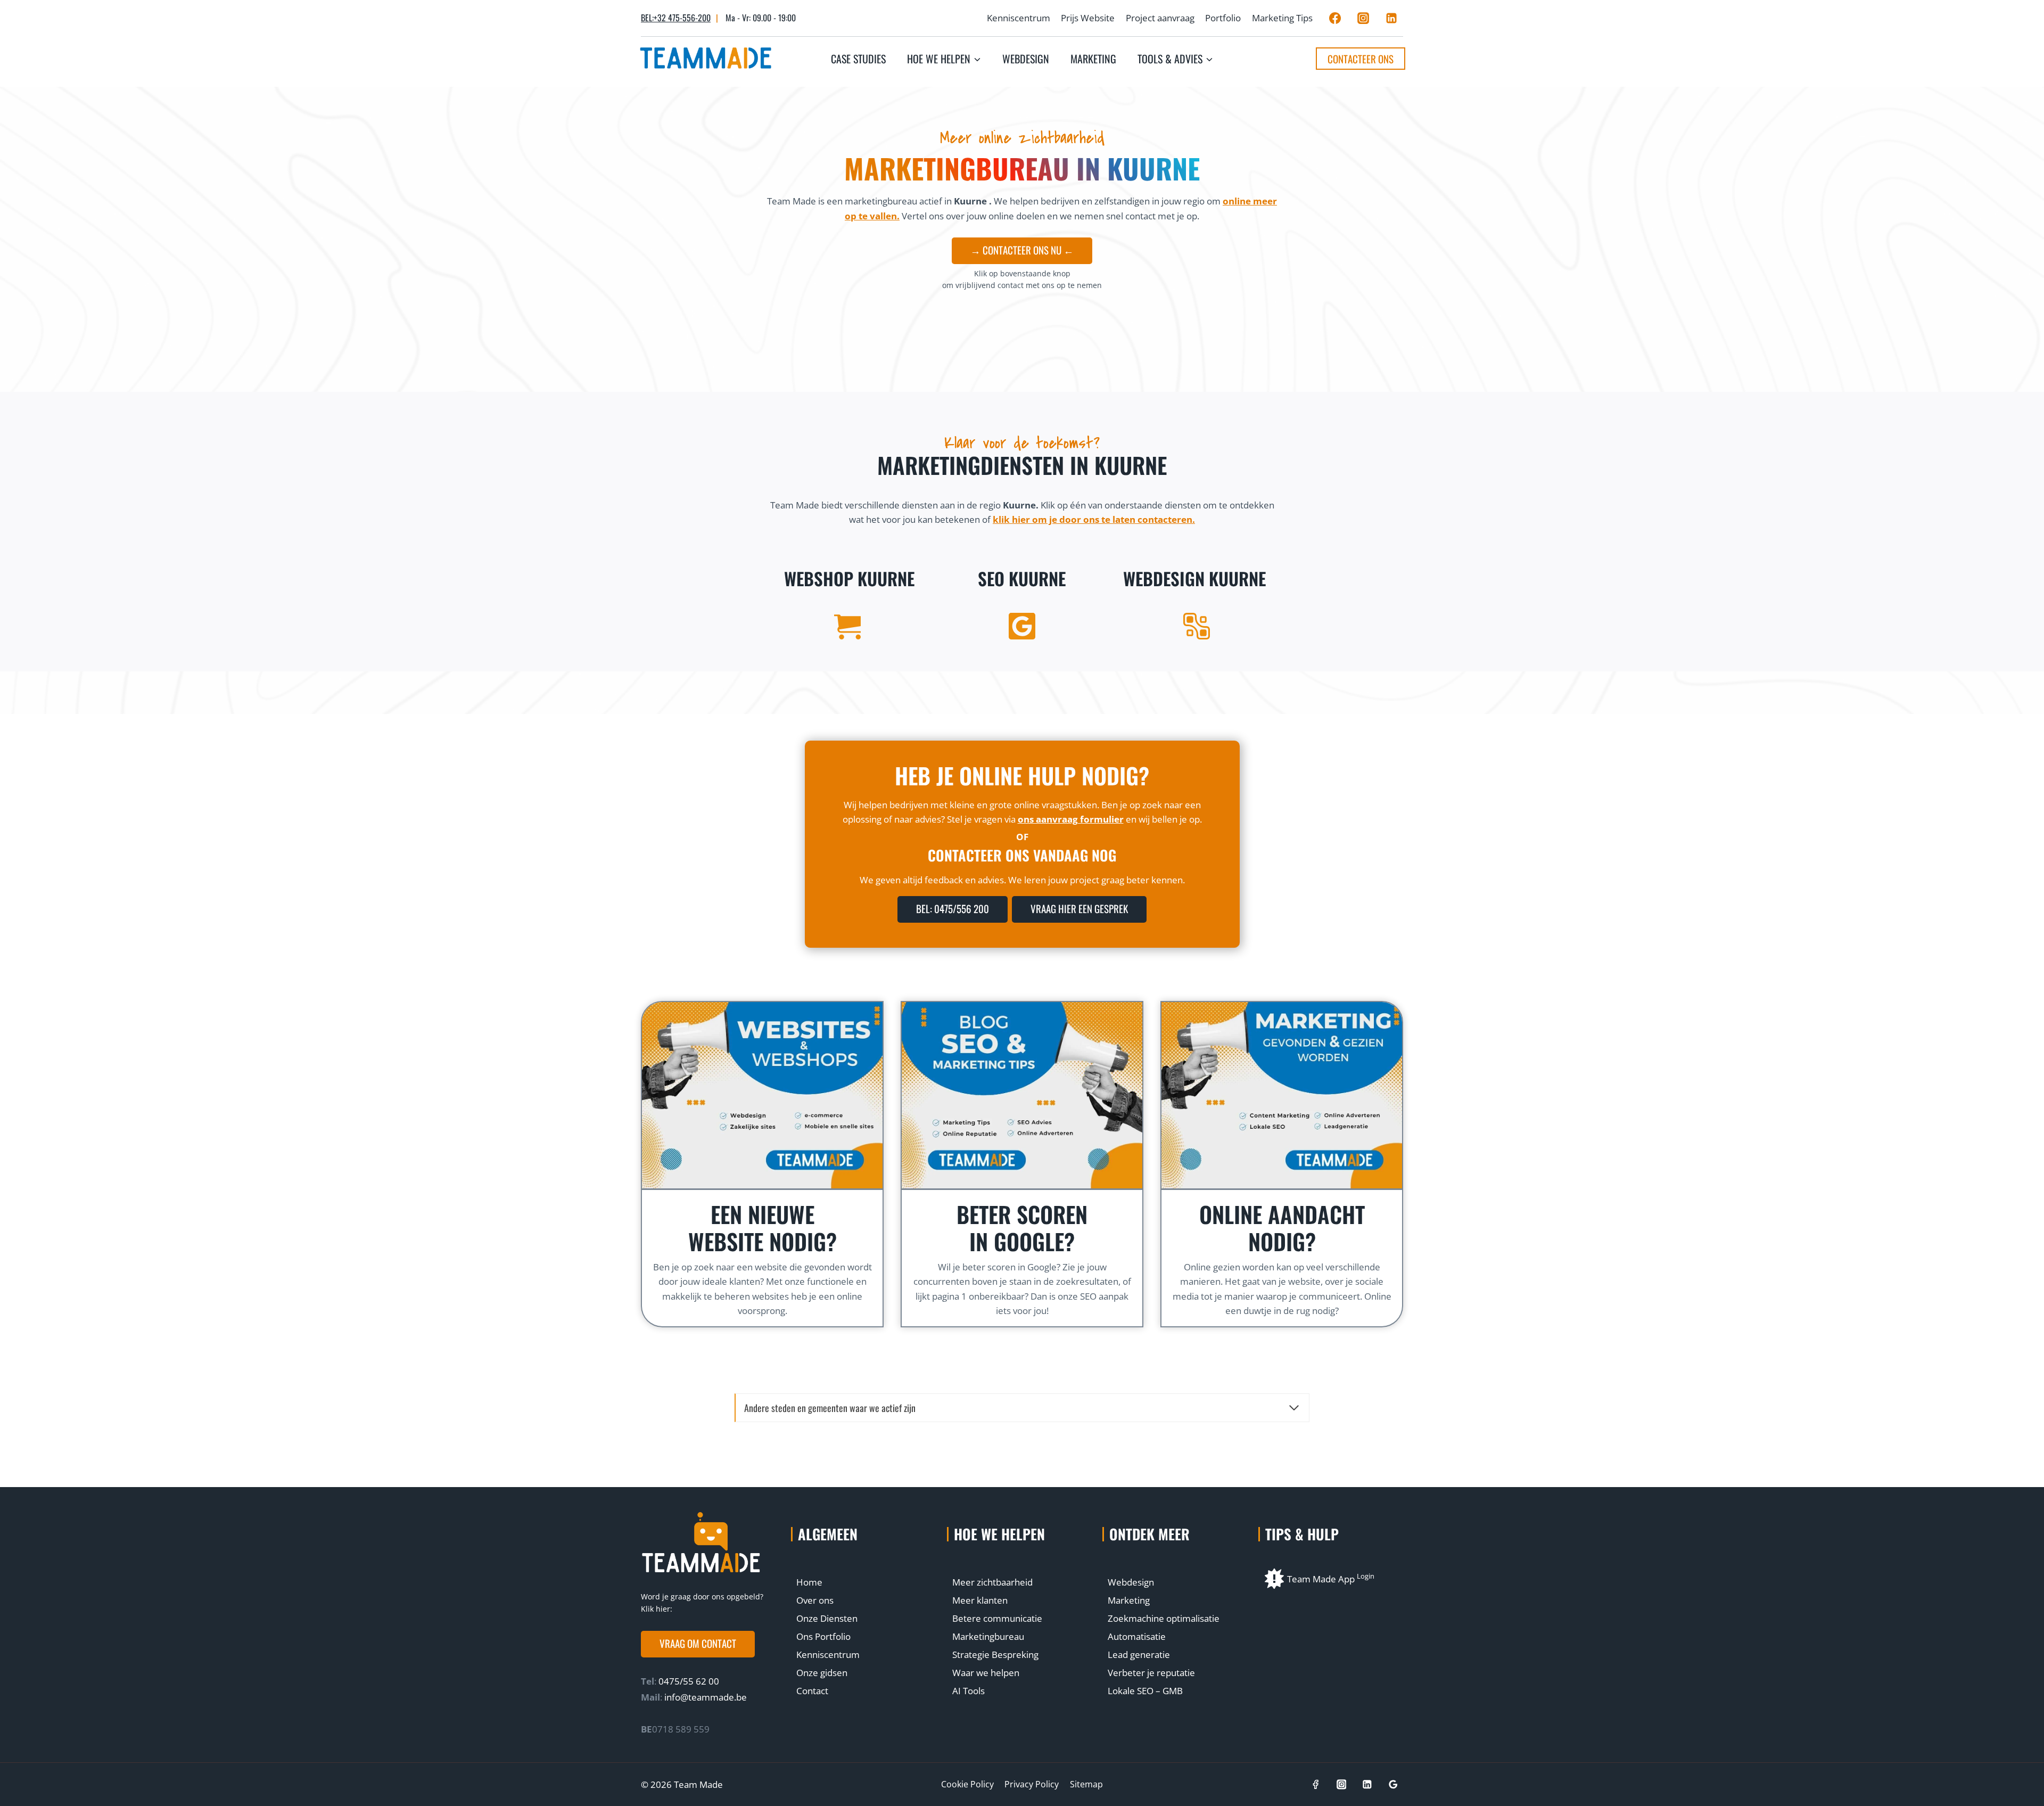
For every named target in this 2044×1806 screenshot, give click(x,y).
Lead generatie (1139, 1655)
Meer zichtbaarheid (992, 1582)
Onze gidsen (822, 1673)
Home (809, 1582)
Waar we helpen (986, 1673)
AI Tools (969, 1691)
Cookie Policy (967, 1784)
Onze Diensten (827, 1618)
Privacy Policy (1032, 1784)
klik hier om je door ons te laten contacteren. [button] (1094, 519)
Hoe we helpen (999, 1534)
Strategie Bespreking (995, 1655)
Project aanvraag (1160, 18)
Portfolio (1223, 18)
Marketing (1093, 59)
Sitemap (1086, 1784)
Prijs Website (1088, 18)
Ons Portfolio (823, 1636)
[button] (698, 1644)
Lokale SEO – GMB (1145, 1691)
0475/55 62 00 (688, 1681)
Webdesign (1026, 59)
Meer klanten (980, 1600)
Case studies (858, 59)
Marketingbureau (988, 1636)
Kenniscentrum (1019, 18)
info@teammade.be (706, 1697)
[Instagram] (1363, 18)
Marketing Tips (1282, 18)
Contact (812, 1691)
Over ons (815, 1600)
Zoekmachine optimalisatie (1164, 1618)
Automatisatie (1137, 1636)
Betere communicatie (997, 1618)
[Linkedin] (1391, 18)
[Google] (1393, 1784)
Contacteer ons (1361, 59)
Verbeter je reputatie (1151, 1673)
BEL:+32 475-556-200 (676, 18)
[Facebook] (1335, 18)
